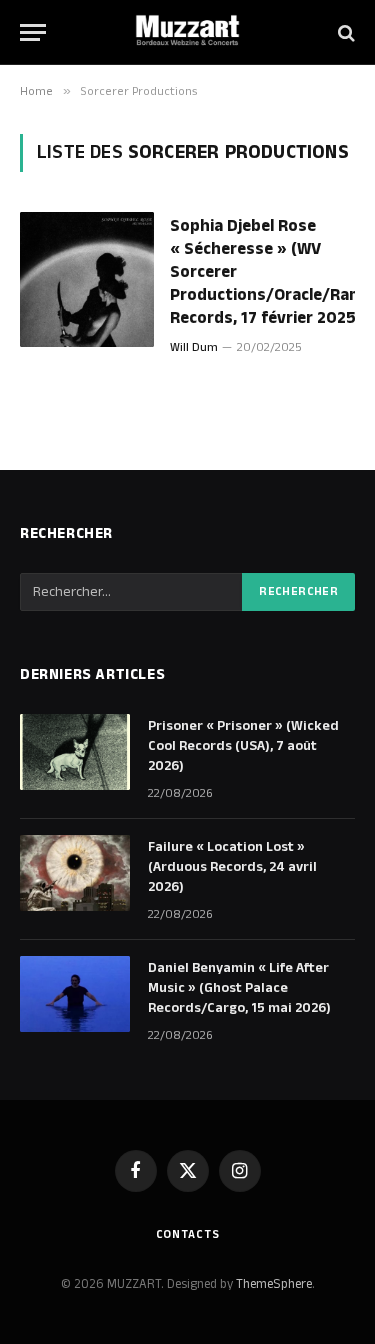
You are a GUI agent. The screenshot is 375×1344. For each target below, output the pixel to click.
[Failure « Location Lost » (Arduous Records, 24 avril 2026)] (75, 873)
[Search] (344, 32)
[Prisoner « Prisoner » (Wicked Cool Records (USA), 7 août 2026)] (75, 752)
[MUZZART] (188, 32)
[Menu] (33, 32)
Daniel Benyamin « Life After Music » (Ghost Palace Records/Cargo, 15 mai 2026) (239, 988)
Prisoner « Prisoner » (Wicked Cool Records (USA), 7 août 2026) (243, 746)
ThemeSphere (274, 1284)
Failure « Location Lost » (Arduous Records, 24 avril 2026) (232, 867)
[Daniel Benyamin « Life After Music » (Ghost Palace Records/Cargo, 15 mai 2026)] (75, 994)
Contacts (188, 1234)
